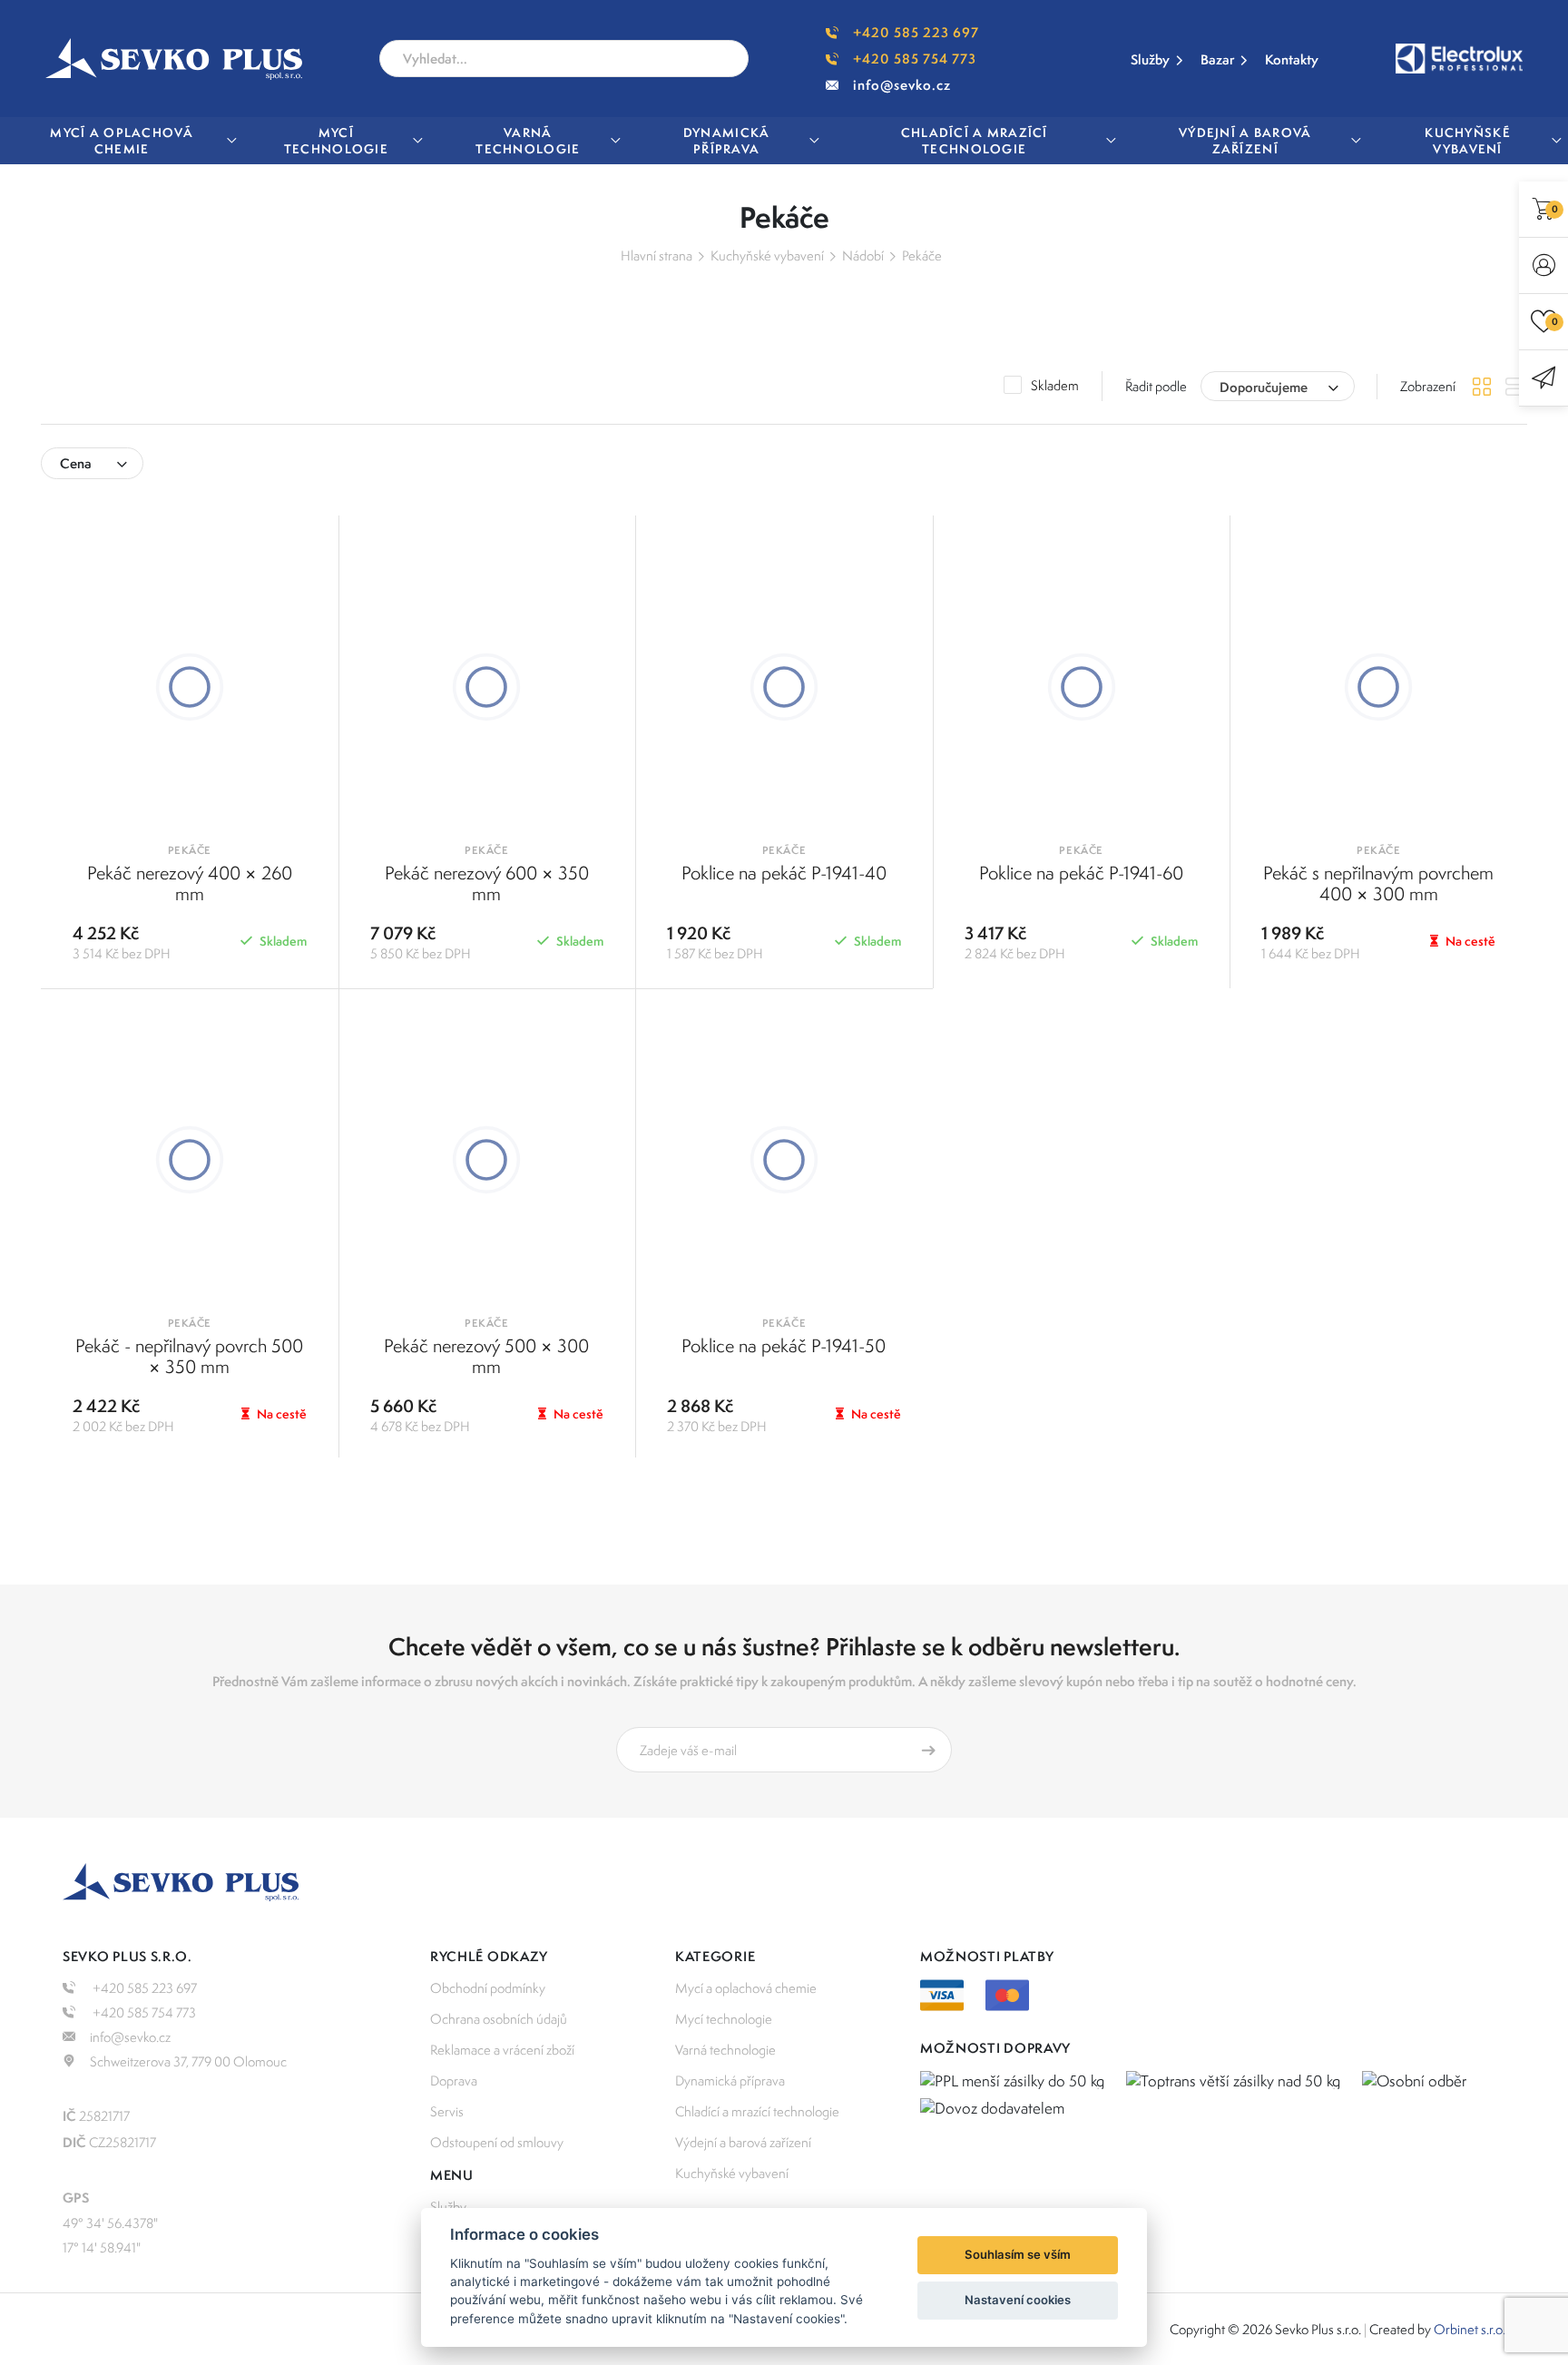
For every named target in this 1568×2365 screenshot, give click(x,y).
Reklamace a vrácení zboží (502, 2050)
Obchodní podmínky (488, 1988)
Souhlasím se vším (1018, 2254)
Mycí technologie (724, 2019)
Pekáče (922, 255)
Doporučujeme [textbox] (1264, 387)
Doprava (454, 2080)
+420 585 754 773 (915, 59)
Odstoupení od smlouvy (497, 2142)
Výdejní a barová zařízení (743, 2142)
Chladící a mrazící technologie (757, 2111)
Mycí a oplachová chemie (746, 1988)
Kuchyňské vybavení (767, 255)
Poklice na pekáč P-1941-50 (784, 1345)
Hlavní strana (657, 255)
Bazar (1217, 59)
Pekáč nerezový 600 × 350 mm (487, 883)
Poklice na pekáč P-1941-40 (784, 873)
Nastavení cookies (1018, 2300)
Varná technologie (725, 2050)
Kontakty (1292, 59)
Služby (1150, 59)
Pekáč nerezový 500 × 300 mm (486, 1356)
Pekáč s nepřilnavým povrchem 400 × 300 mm (1378, 883)
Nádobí (863, 255)
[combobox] (1278, 386)
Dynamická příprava (730, 2080)
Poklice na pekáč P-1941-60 (1081, 873)
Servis (447, 2111)
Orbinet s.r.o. (1470, 2329)
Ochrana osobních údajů (499, 2019)
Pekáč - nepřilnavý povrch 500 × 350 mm (189, 1356)
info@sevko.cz (902, 85)
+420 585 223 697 (916, 32)
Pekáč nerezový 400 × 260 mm (190, 883)
